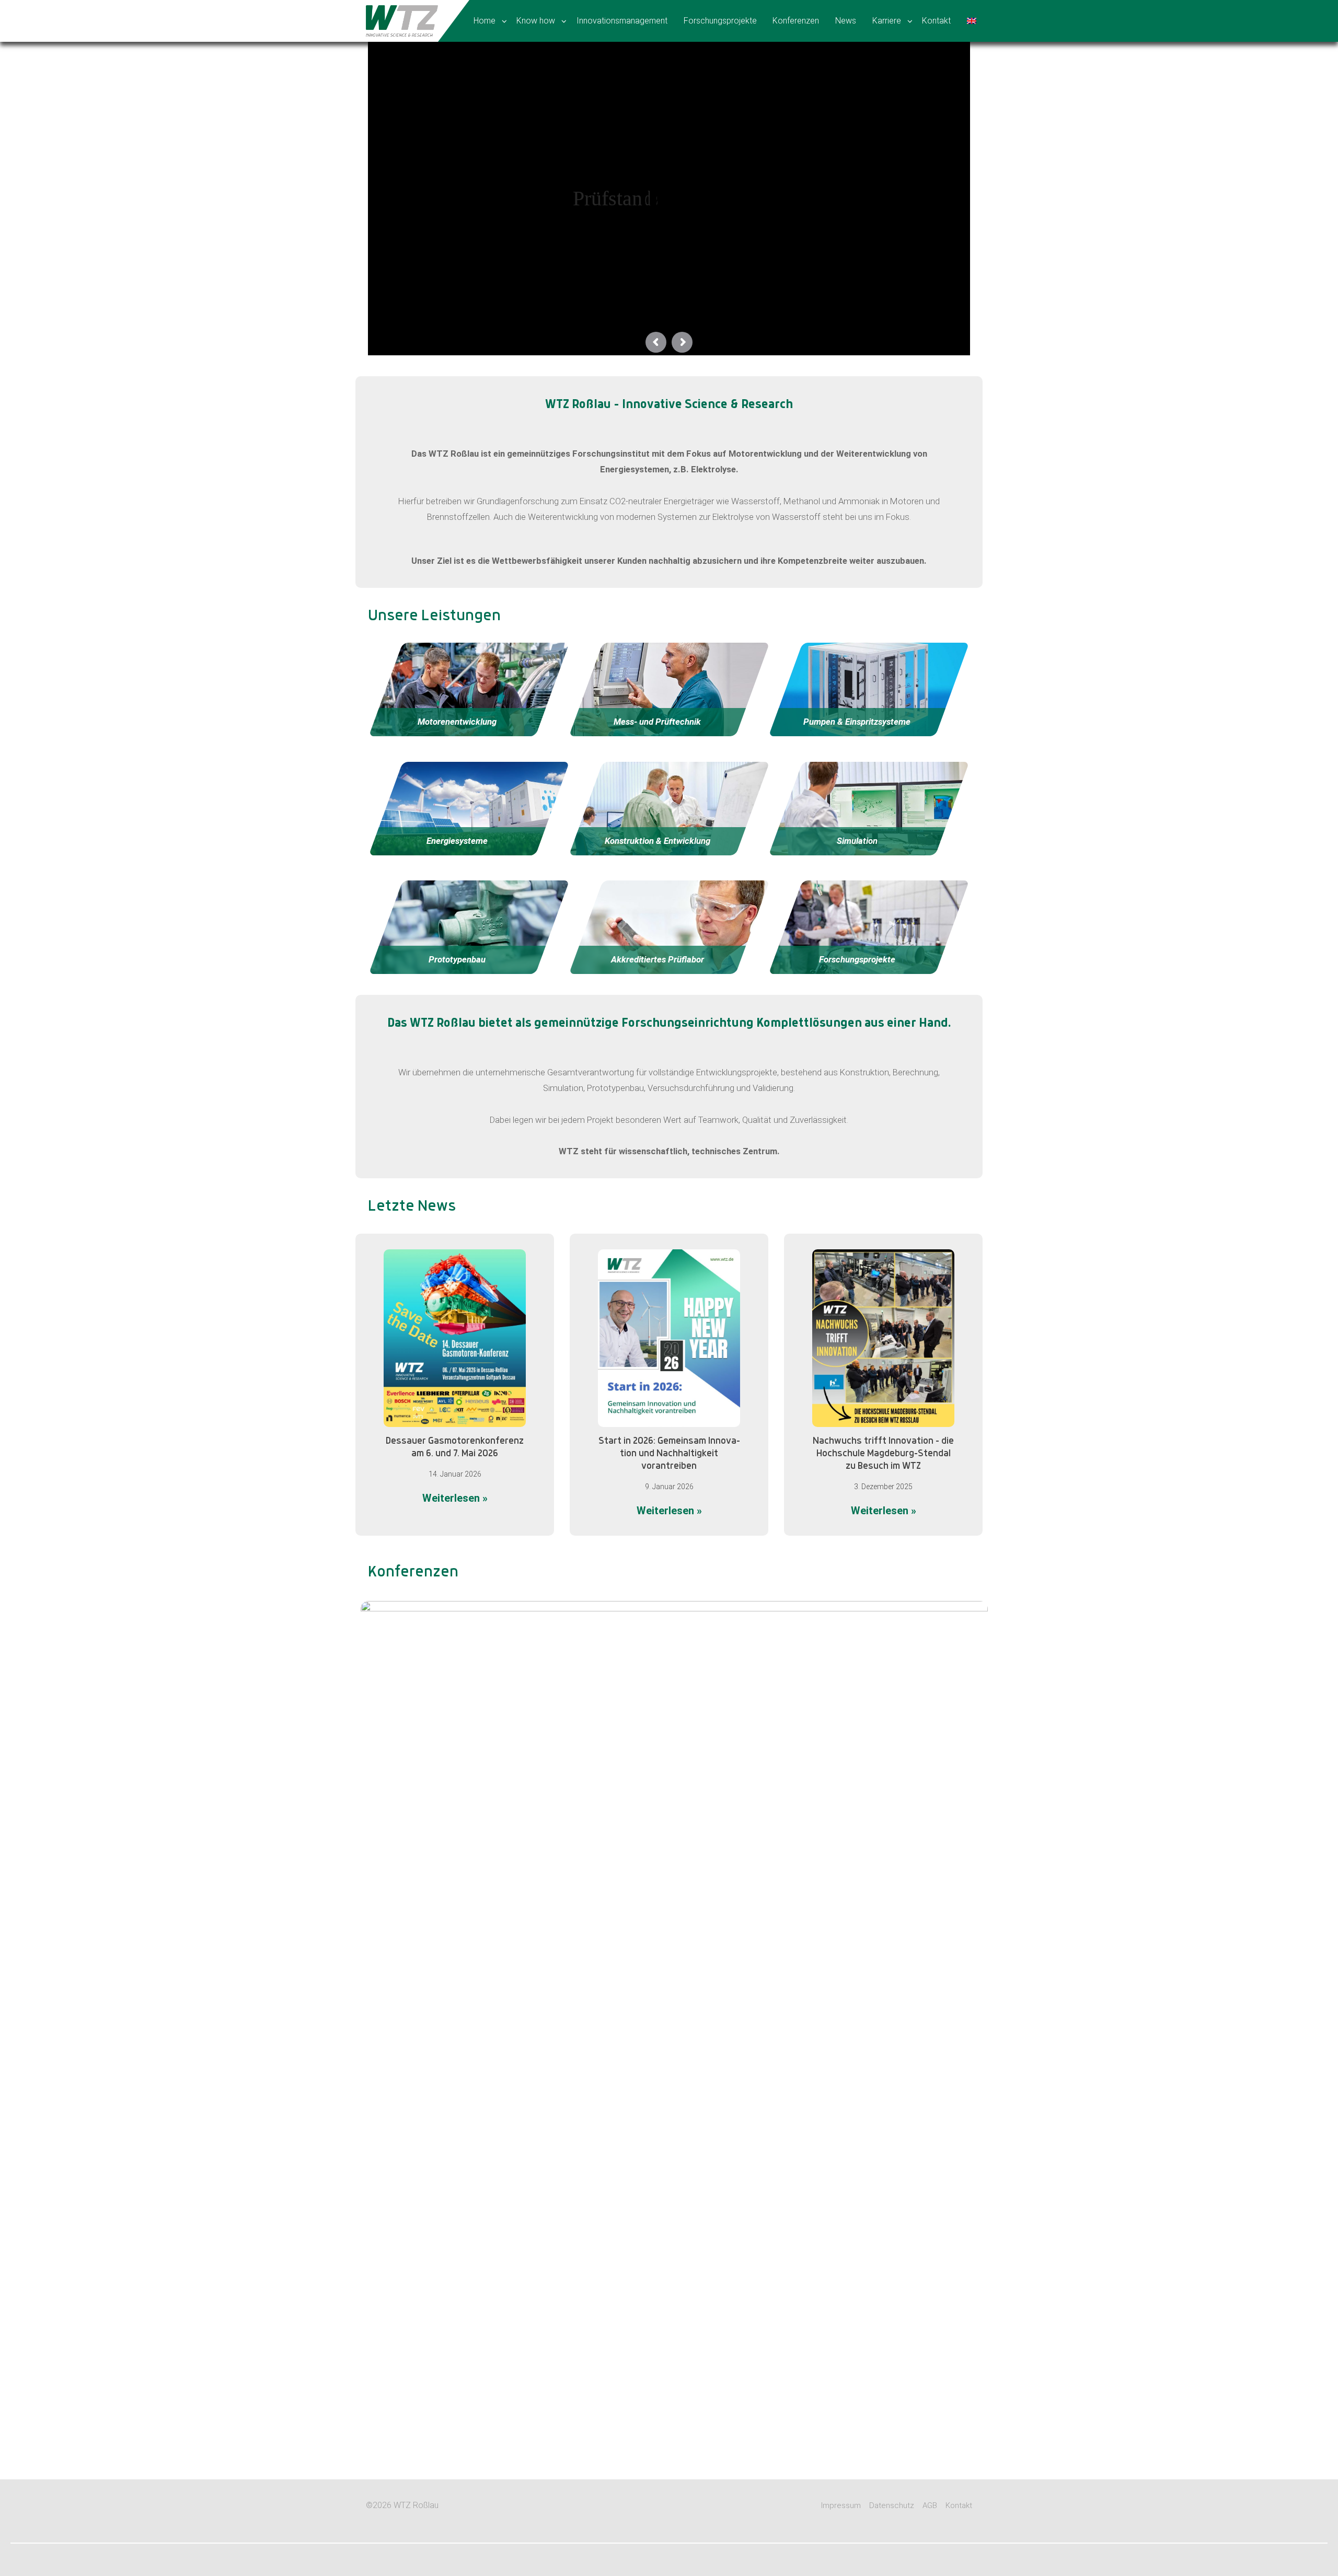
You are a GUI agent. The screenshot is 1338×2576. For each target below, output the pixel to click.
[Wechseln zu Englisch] (973, 21)
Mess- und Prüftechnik (657, 722)
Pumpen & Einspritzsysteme (857, 722)
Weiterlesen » (474, 1499)
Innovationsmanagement (622, 21)
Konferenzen (796, 21)
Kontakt (936, 21)
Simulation (857, 841)
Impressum (841, 2505)
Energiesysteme (457, 841)
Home (485, 21)
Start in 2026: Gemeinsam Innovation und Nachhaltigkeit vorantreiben (669, 1454)
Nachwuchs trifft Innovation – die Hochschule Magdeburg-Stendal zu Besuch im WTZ (883, 1454)
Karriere (887, 21)
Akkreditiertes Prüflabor (657, 959)
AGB (930, 2505)
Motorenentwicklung (457, 722)
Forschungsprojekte (720, 21)
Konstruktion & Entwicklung (657, 841)
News (846, 21)
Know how (536, 21)
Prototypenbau (457, 959)
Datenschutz (892, 2505)
